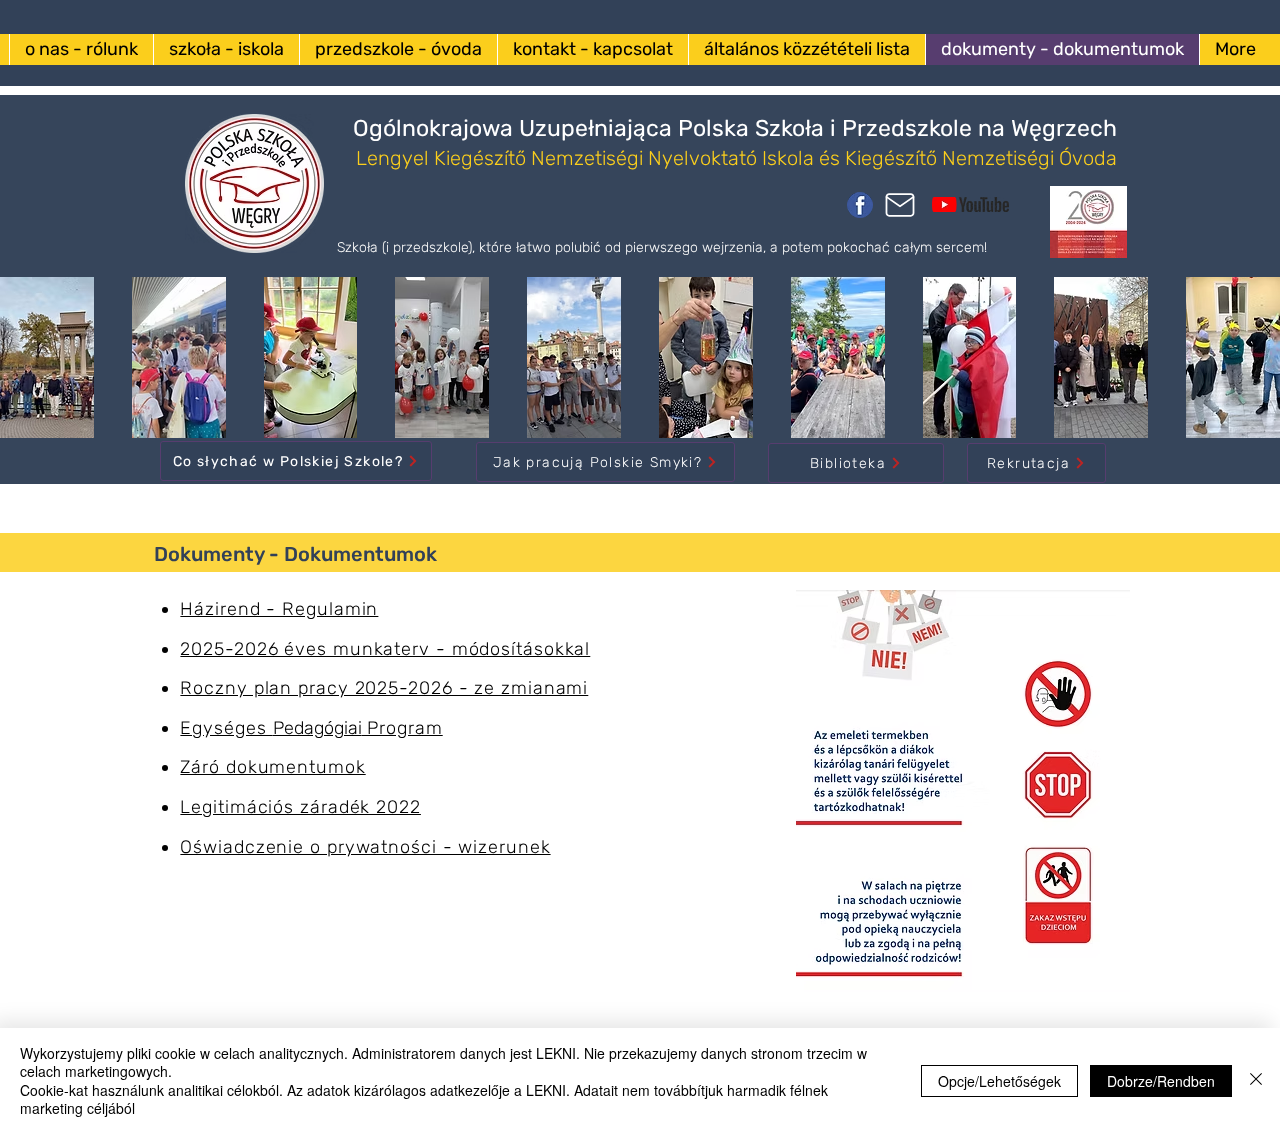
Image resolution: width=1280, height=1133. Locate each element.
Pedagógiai (311, 728)
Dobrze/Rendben (1161, 1081)
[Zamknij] (1256, 1080)
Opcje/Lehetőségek (999, 1081)
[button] (179, 357)
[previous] (36, 368)
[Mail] (900, 205)
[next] (1243, 368)
